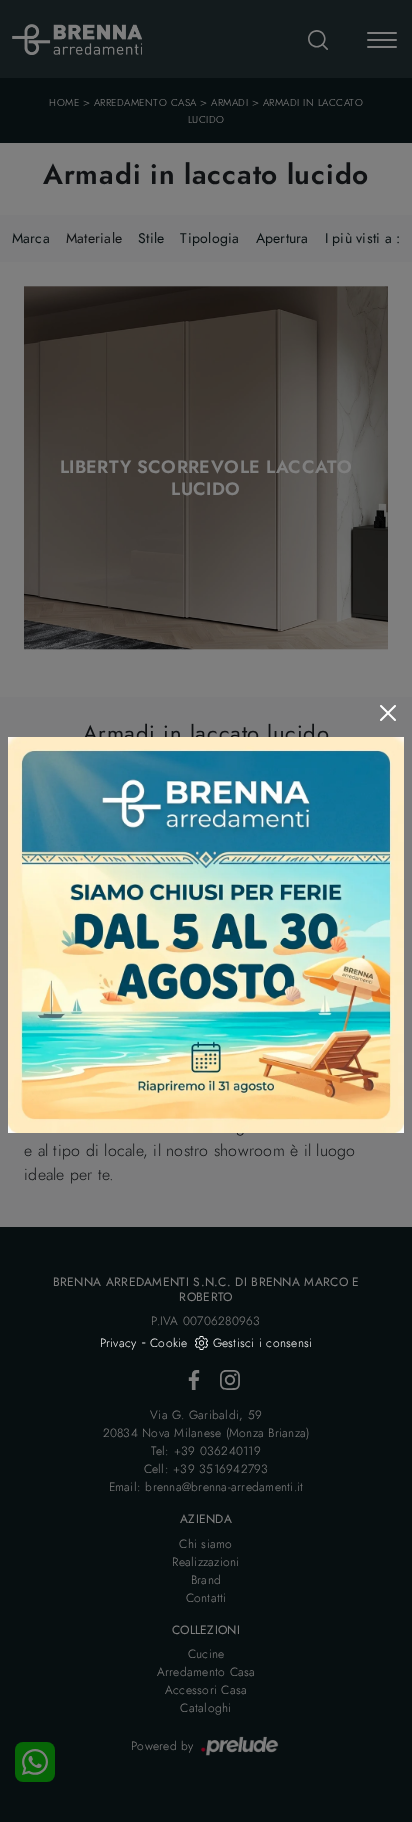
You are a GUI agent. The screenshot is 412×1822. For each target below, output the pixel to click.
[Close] (388, 713)
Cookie (169, 1343)
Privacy (118, 1343)
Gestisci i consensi (263, 1343)
